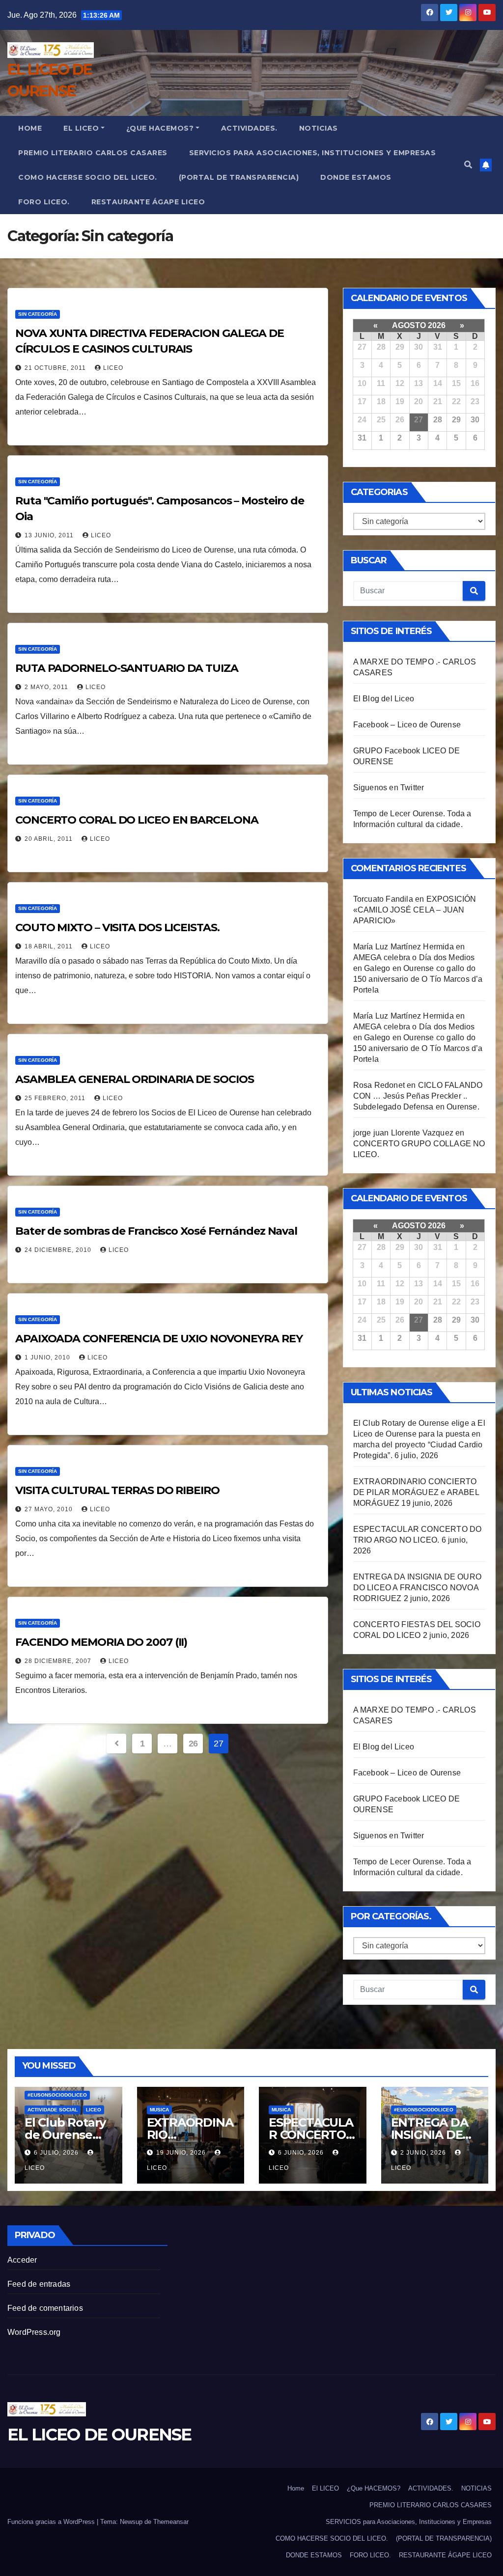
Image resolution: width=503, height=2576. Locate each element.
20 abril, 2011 (50, 839)
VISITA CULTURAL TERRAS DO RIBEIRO (117, 1490)
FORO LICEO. (44, 202)
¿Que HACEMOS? (160, 128)
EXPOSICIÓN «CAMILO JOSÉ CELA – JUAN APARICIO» (415, 910)
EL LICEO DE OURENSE (99, 2435)
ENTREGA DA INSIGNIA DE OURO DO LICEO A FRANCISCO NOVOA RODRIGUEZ (417, 1588)
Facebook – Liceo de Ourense (407, 725)
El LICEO (81, 128)
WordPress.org (34, 2332)
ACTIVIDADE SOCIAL (53, 2110)
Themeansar (171, 2522)
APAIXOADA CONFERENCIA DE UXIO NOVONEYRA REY (159, 1339)
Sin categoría (38, 314)
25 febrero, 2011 (56, 1098)
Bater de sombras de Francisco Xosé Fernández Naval (156, 1231)
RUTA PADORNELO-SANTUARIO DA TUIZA (127, 668)
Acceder (22, 2260)
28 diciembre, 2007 (59, 1661)
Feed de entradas (39, 2284)
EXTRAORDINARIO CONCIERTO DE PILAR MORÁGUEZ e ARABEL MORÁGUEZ (416, 1492)
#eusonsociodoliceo (57, 2095)
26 (193, 1744)
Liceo (94, 2110)
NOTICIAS (319, 128)
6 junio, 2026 (302, 2153)
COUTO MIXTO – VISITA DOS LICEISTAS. (117, 928)
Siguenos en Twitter (389, 788)
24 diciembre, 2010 (59, 1250)
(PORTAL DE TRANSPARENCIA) (239, 177)
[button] (468, 165)
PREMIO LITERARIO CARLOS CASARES (93, 153)
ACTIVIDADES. (249, 128)
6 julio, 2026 (57, 2153)
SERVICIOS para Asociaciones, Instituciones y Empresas (313, 153)
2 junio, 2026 (424, 2153)
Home (30, 128)
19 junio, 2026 (182, 2153)
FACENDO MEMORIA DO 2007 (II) (101, 1642)
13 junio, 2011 (50, 535)
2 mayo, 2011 (47, 687)
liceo (113, 368)
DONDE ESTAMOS (356, 177)
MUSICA (159, 2110)
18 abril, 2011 (50, 946)
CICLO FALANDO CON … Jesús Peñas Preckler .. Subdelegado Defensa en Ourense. (418, 1096)
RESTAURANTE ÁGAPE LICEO (148, 202)
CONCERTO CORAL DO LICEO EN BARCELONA (137, 820)
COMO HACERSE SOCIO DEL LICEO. (88, 177)
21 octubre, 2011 (56, 368)
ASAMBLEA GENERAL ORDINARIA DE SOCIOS (134, 1079)
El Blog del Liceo (384, 699)
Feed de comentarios (45, 2308)
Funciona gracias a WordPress (52, 2522)
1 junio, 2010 (48, 1357)
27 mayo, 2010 (50, 1509)
